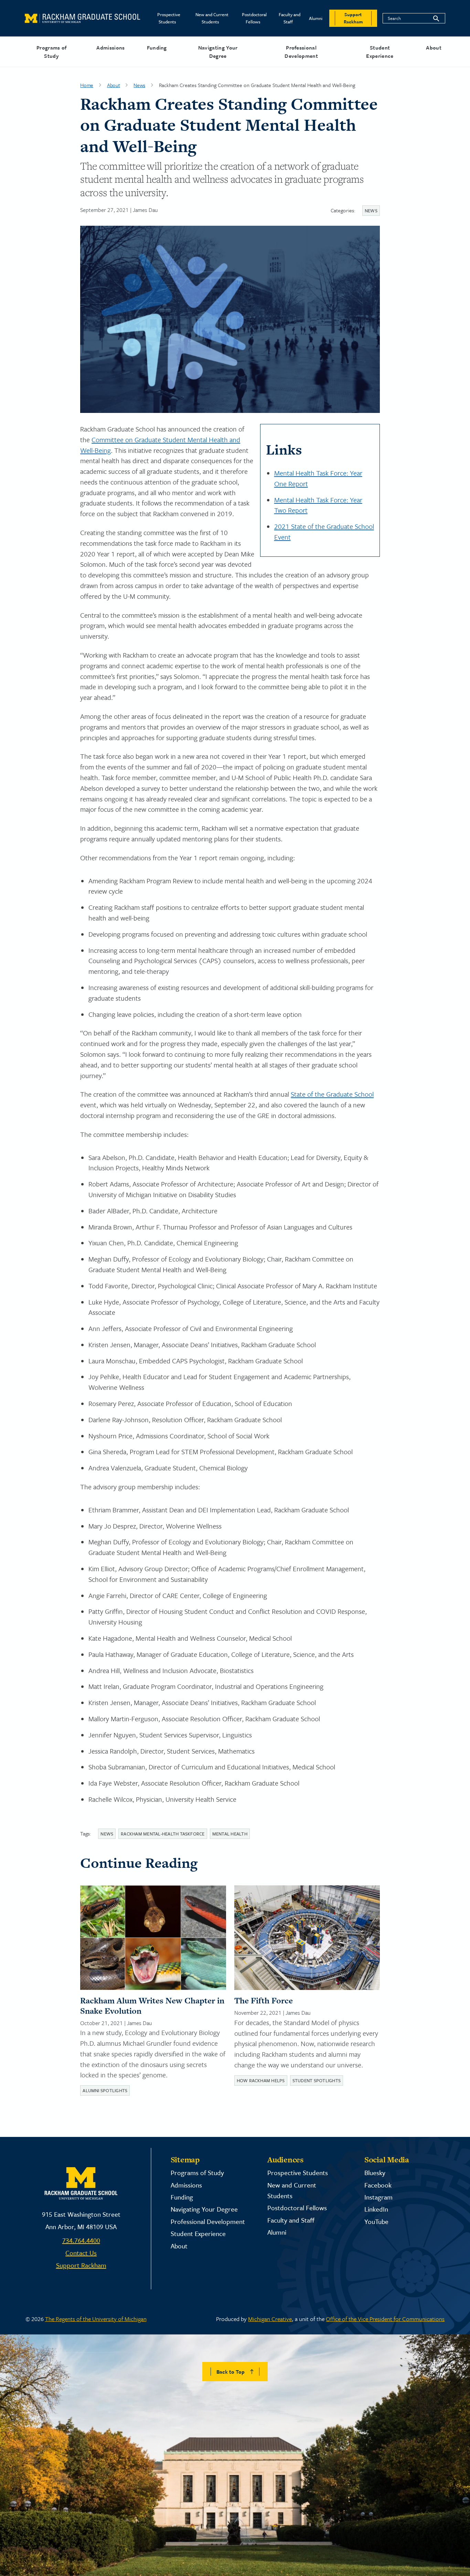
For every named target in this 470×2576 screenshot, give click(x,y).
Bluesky (375, 2173)
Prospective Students (169, 18)
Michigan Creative (270, 2319)
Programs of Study (52, 52)
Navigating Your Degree (218, 52)
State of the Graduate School (332, 1094)
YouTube (376, 2221)
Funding (157, 47)
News (139, 85)
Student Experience (380, 52)
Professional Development (301, 52)
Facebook (378, 2185)
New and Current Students (212, 18)
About (434, 47)
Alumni (316, 18)
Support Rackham (81, 2265)
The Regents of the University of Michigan (96, 2319)
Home (87, 85)
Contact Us (81, 2253)
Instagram (378, 2197)
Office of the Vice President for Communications (385, 2319)
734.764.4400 (81, 2240)
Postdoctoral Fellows (254, 18)
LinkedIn (376, 2209)
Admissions (110, 47)
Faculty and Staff (290, 18)
